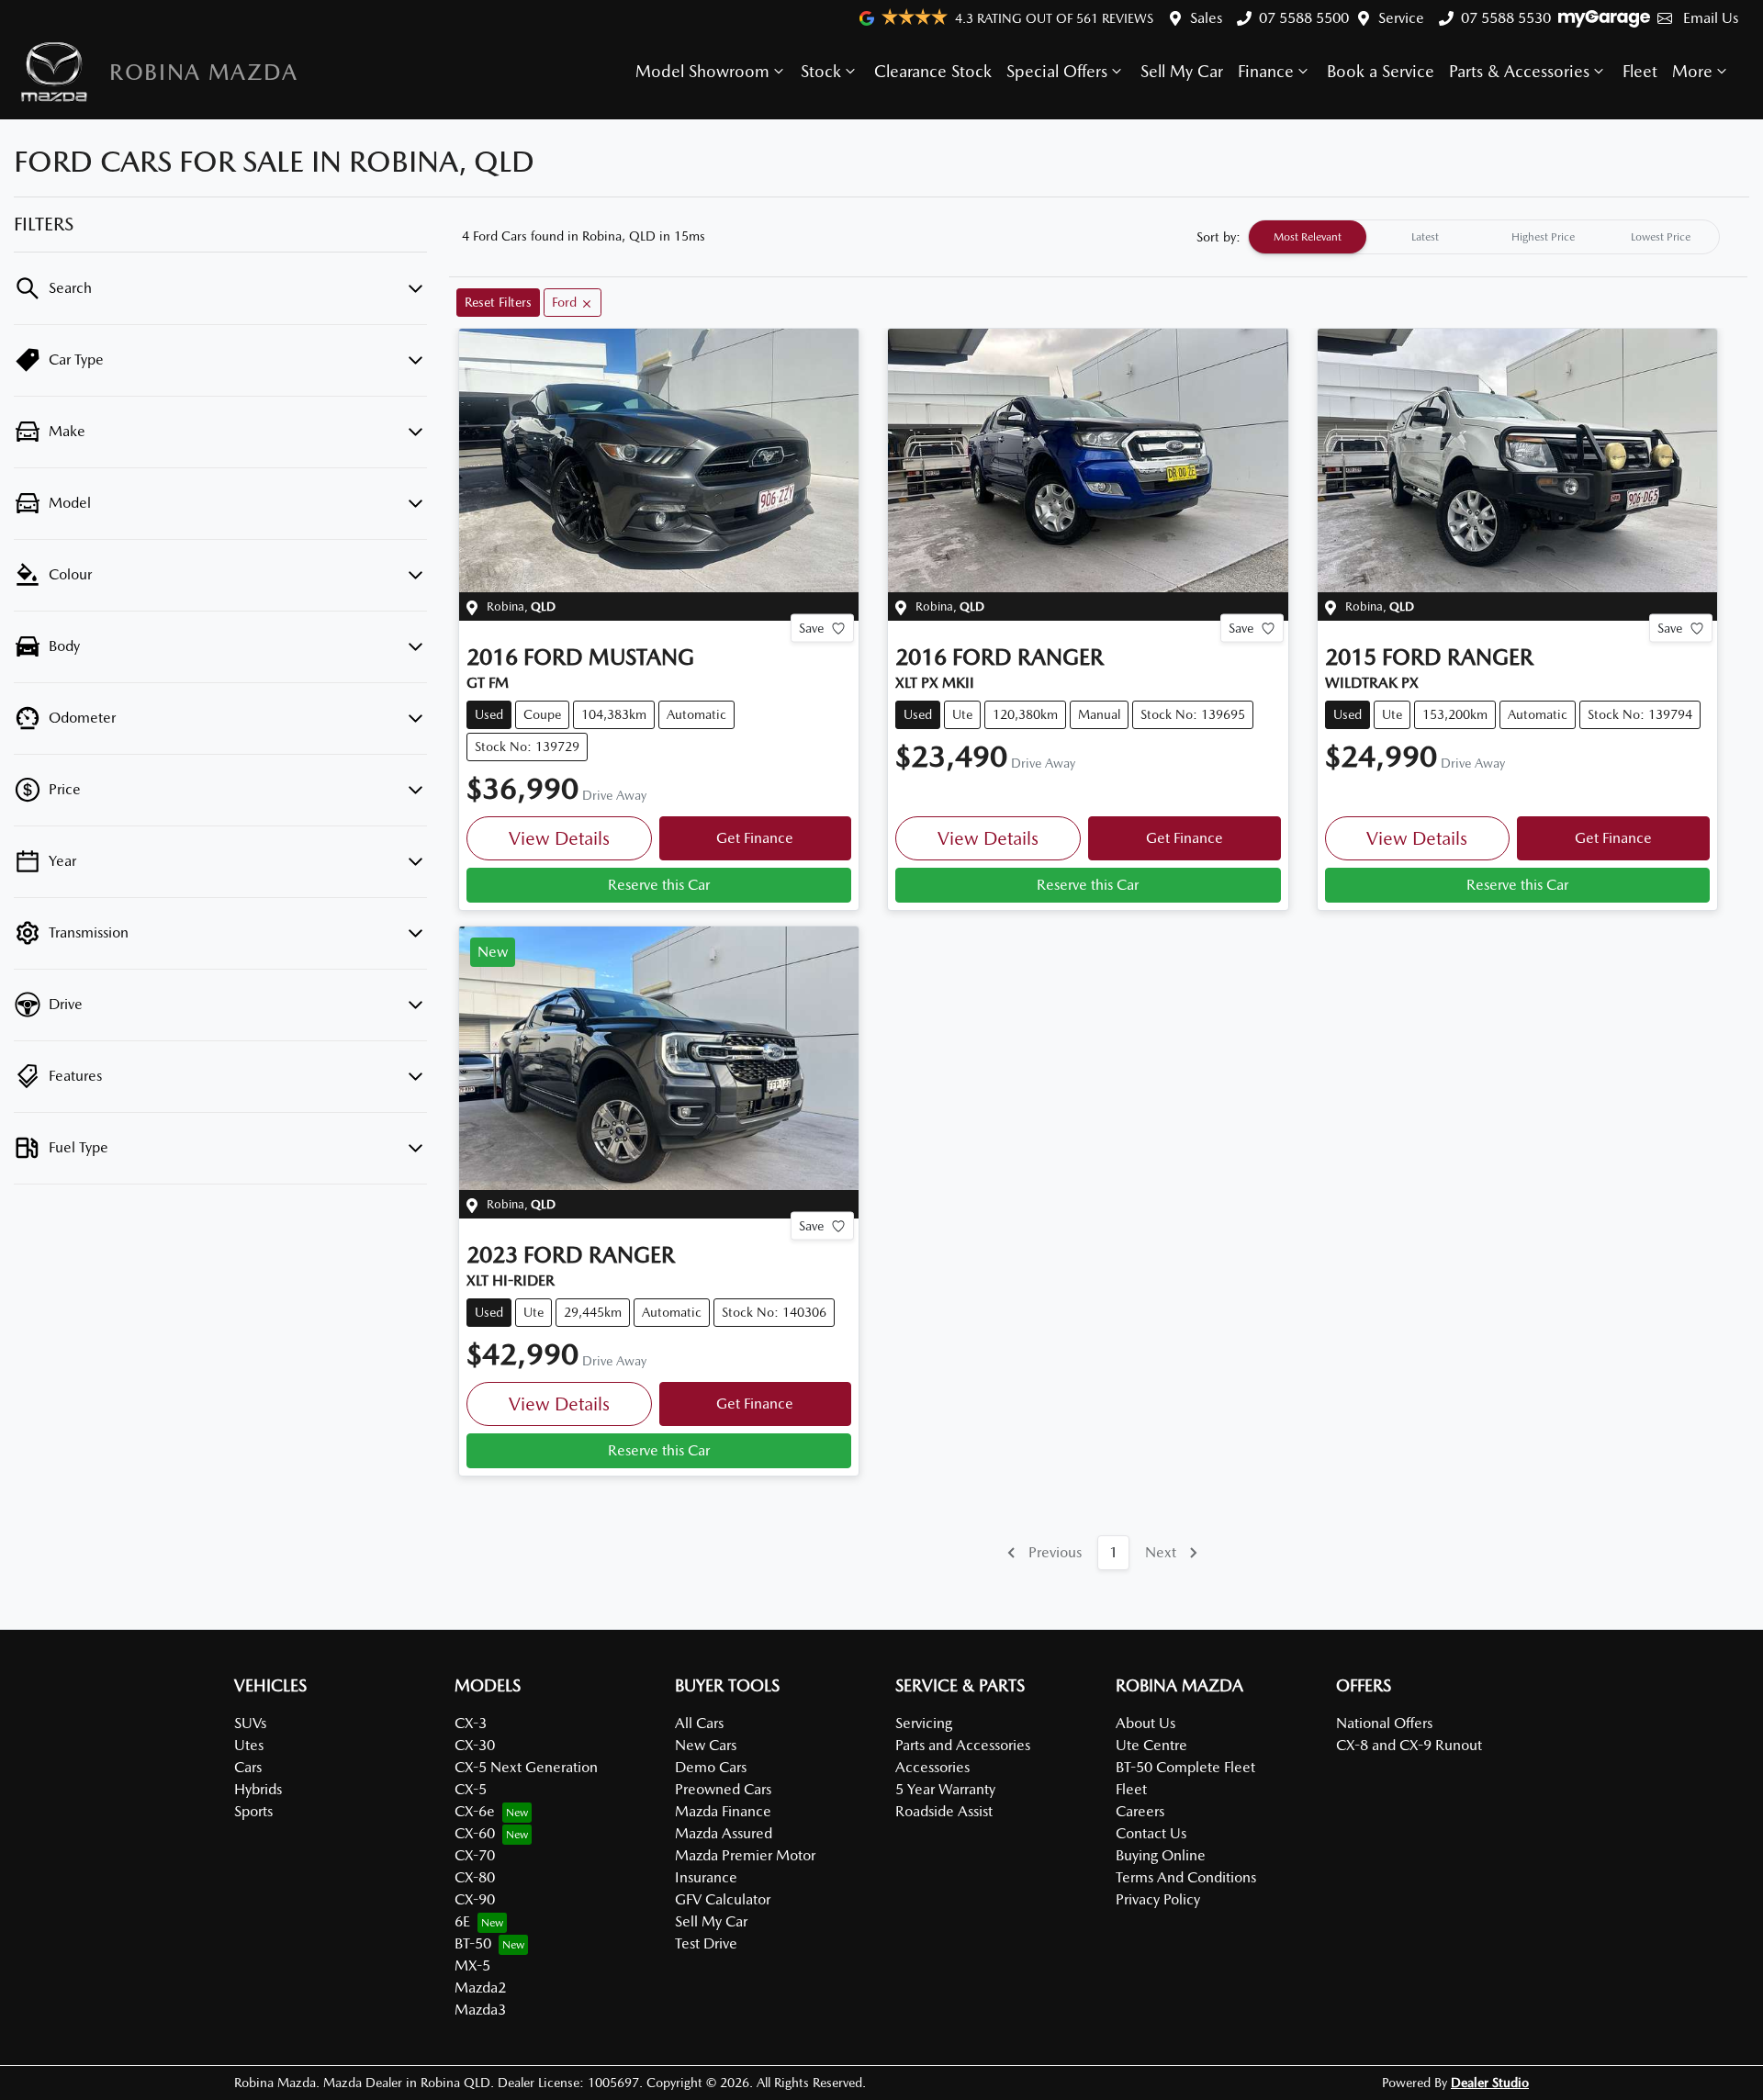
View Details (559, 838)
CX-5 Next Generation (526, 1767)
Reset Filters (498, 302)
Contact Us (1151, 1833)
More (1692, 71)
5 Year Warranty (945, 1789)
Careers (1140, 1811)
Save (811, 628)
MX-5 (472, 1965)
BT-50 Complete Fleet (1185, 1767)
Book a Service (1381, 71)
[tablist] (1484, 237)
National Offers (1384, 1723)
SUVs (250, 1723)
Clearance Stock (933, 71)
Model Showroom (702, 71)
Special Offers (1057, 71)
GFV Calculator (723, 1899)
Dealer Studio (1490, 2083)
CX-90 (475, 1899)
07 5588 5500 (1304, 18)
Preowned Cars (723, 1789)
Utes (249, 1745)
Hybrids (258, 1789)
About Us (1145, 1723)
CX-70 (475, 1855)
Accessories (932, 1767)
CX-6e (475, 1811)
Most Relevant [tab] (1308, 237)
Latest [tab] (1425, 237)
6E (462, 1921)
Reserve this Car (659, 885)
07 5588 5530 (1506, 18)
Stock (821, 71)
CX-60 (475, 1833)
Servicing (924, 1723)
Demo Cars (711, 1767)
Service (1401, 18)
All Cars (699, 1723)
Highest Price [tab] (1543, 237)
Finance (1266, 71)
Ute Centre (1151, 1745)
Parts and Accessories (963, 1745)
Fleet (1640, 71)
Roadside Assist (944, 1811)
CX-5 (471, 1789)
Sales (1206, 18)
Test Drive (706, 1943)
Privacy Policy (1158, 1899)
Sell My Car (1182, 71)
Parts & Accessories (1519, 71)
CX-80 (475, 1877)
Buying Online (1161, 1855)
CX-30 (475, 1745)
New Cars (706, 1745)
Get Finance (755, 838)
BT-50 (473, 1943)
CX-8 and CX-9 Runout (1409, 1745)
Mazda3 (480, 2010)
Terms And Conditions (1186, 1877)
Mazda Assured (724, 1833)
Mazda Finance (723, 1811)
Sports (253, 1811)
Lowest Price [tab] (1661, 237)
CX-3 (471, 1723)
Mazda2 (480, 1988)
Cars (248, 1767)
